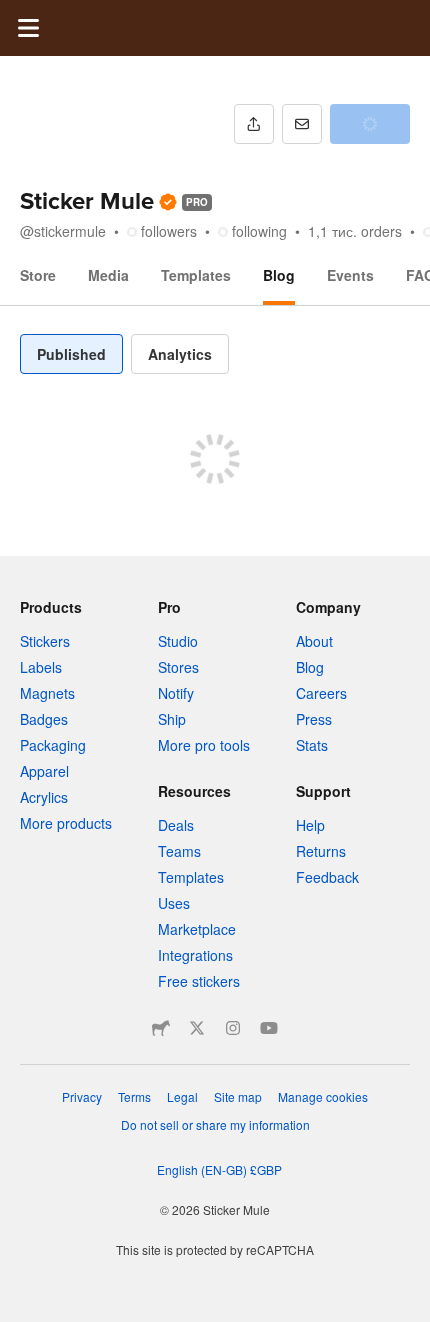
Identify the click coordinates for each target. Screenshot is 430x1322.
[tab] (71, 354)
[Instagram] (233, 1028)
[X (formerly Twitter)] (197, 1028)
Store (38, 275)
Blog (279, 275)
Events (350, 275)
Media (108, 275)
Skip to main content (15, 15)
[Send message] (302, 124)
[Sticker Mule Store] (161, 1028)
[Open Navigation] (28, 28)
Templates (196, 275)
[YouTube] (269, 1028)
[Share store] (254, 124)
